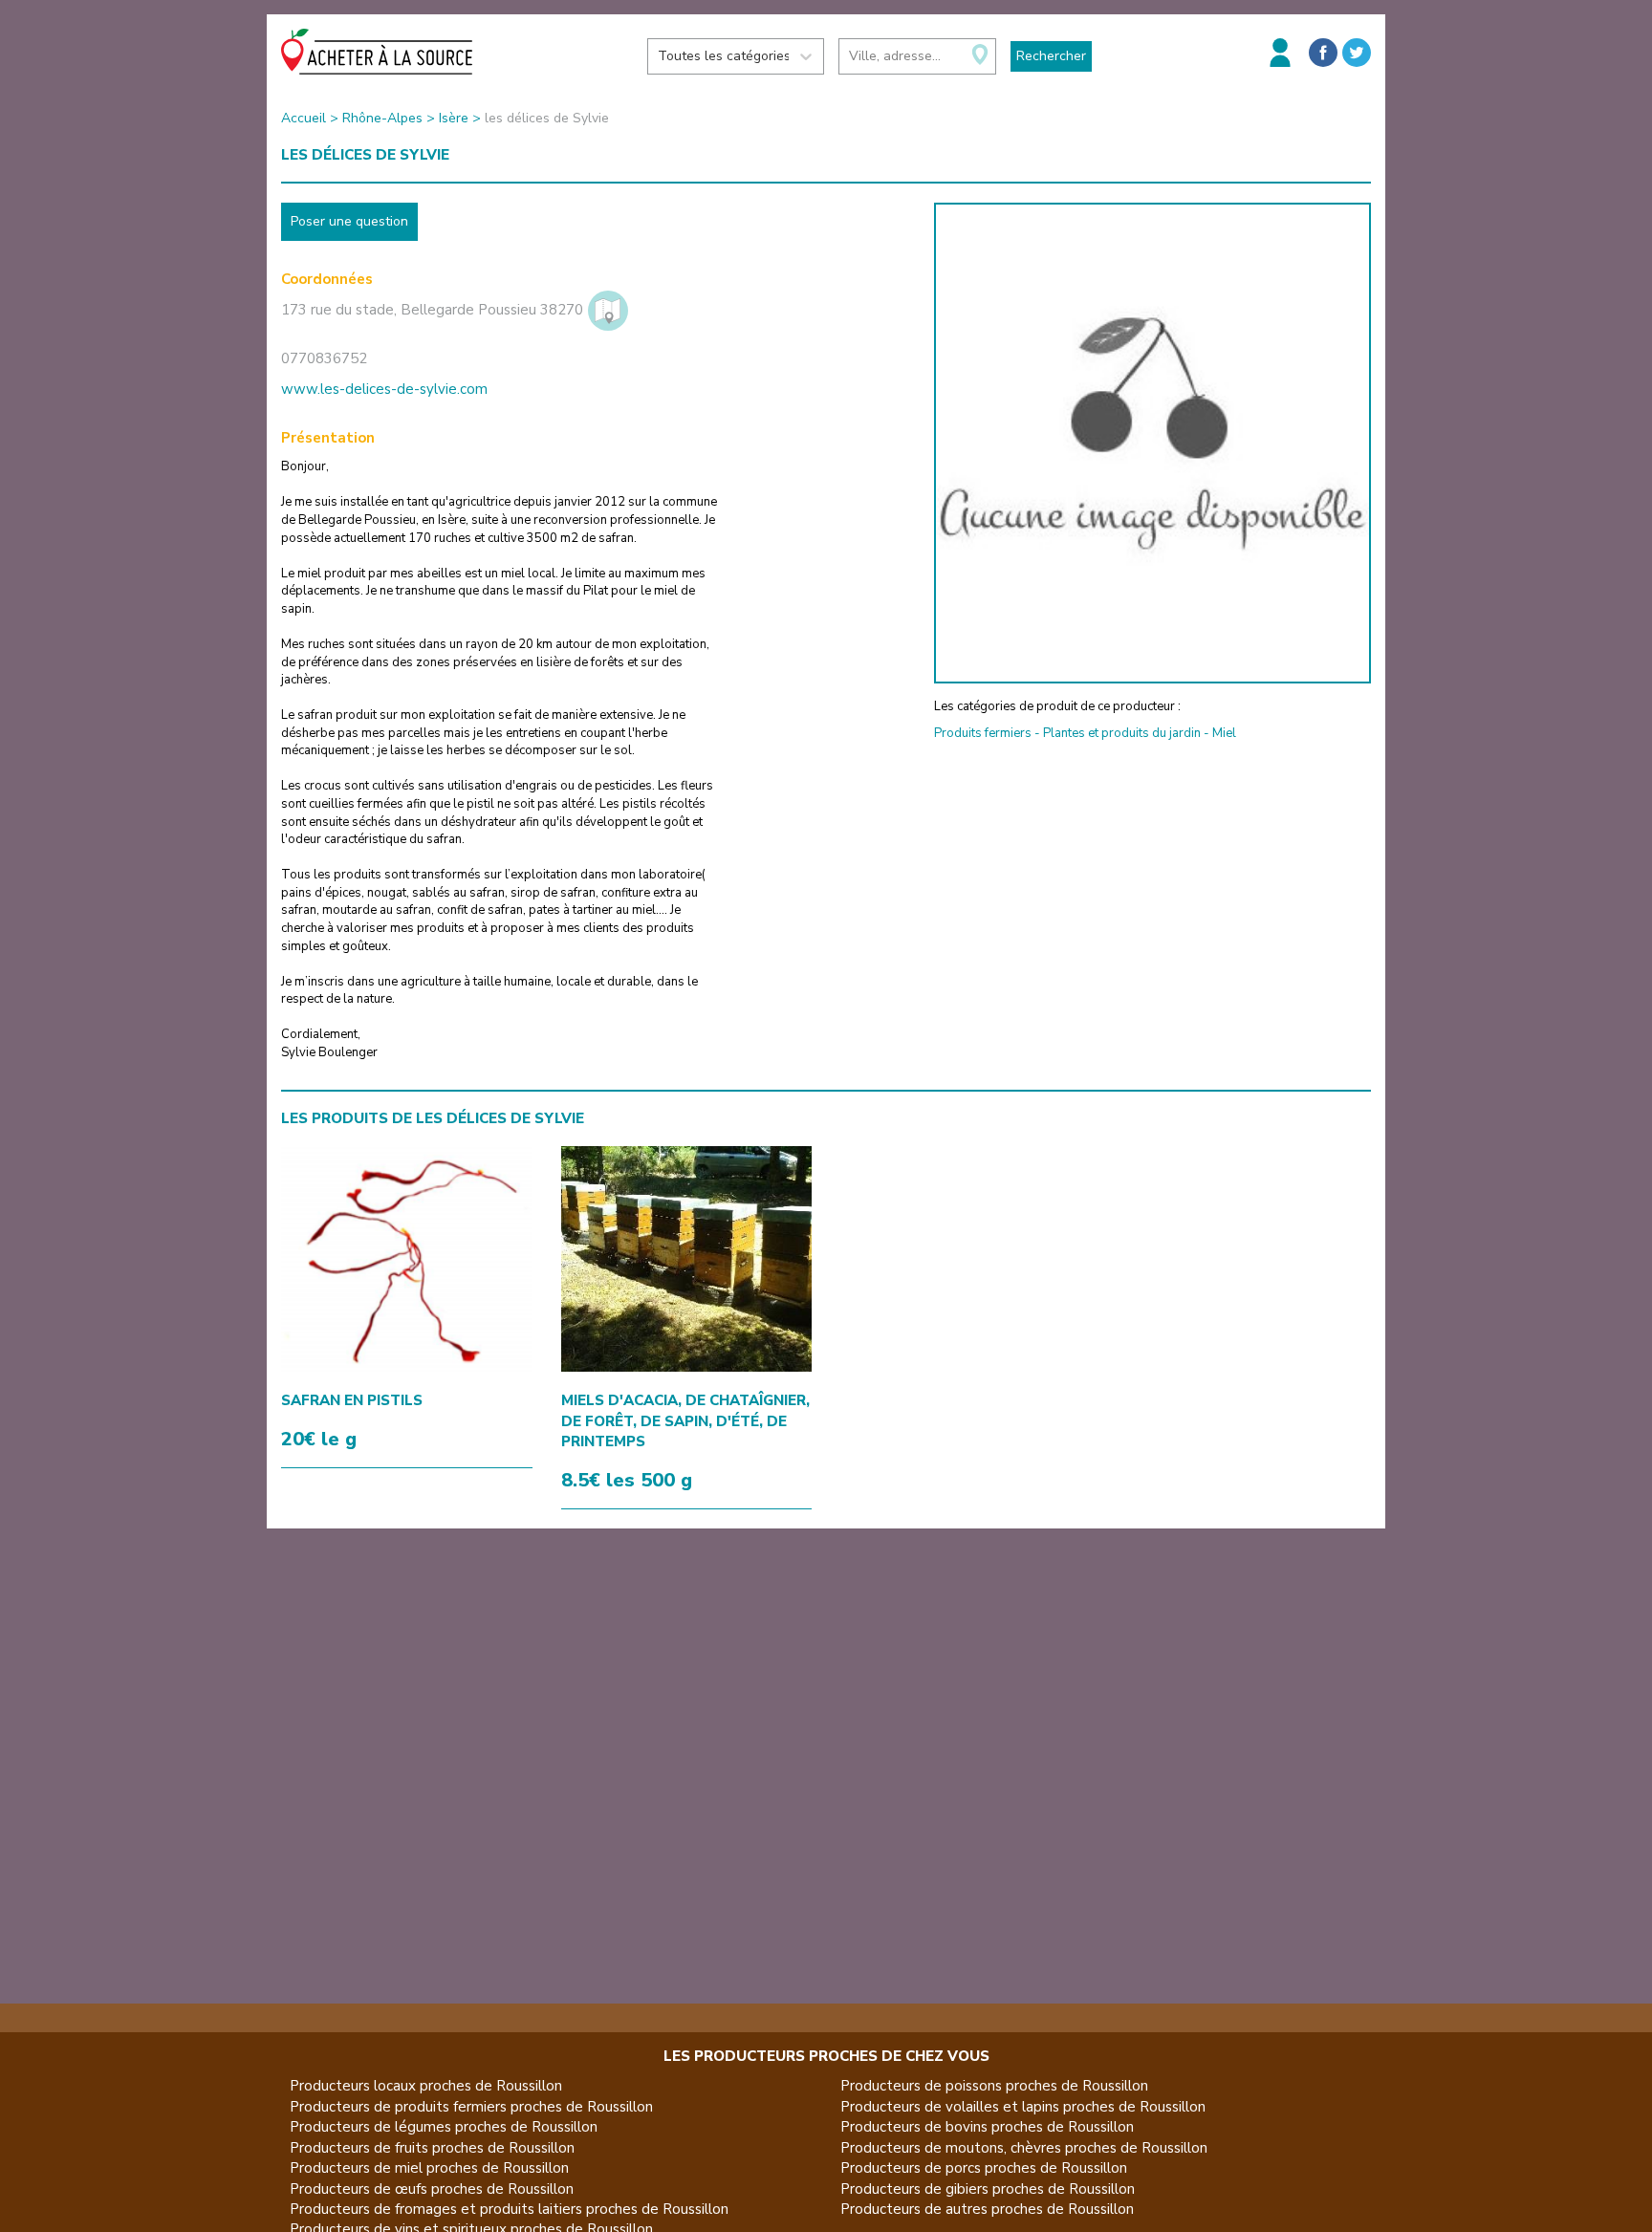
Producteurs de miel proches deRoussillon (429, 2168)
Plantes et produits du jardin (1122, 733)
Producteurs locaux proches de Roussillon (426, 2086)
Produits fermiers (983, 733)
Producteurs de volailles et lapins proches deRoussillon (1023, 2107)
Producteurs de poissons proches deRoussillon (994, 2086)
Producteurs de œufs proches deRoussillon (432, 2189)
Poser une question (349, 221)
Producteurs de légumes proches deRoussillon (444, 2127)
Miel (1224, 733)
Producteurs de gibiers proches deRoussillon (988, 2189)
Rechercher (1051, 56)
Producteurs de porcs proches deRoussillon (984, 2168)
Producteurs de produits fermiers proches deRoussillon (471, 2107)
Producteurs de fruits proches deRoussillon (432, 2148)
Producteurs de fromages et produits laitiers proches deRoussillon (509, 2209)
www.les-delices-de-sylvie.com (384, 389)
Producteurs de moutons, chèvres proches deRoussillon (1024, 2148)
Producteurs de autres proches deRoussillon (987, 2209)
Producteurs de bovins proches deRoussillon (987, 2127)
